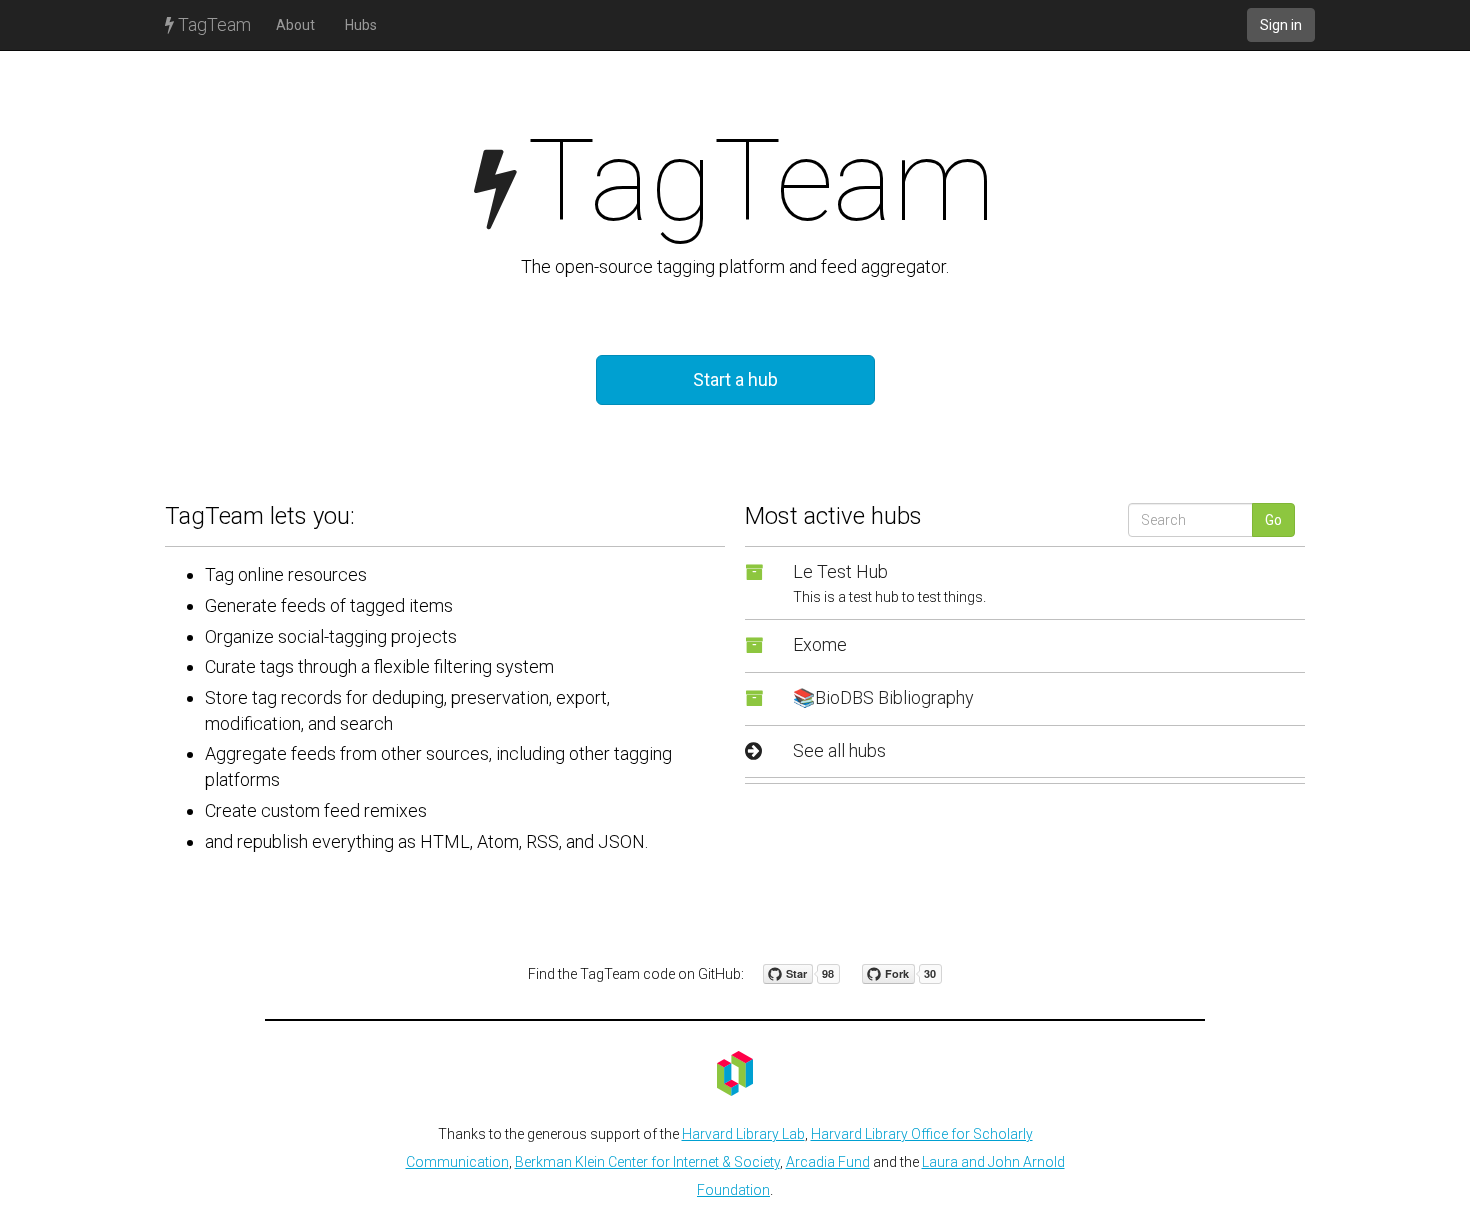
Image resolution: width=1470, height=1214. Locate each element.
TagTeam (212, 24)
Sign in (1281, 25)
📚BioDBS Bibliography (883, 697)
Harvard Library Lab (743, 1134)
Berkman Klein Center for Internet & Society (647, 1162)
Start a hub (735, 379)
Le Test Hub (840, 571)
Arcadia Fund (828, 1162)
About (295, 25)
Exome (820, 644)
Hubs (361, 25)
